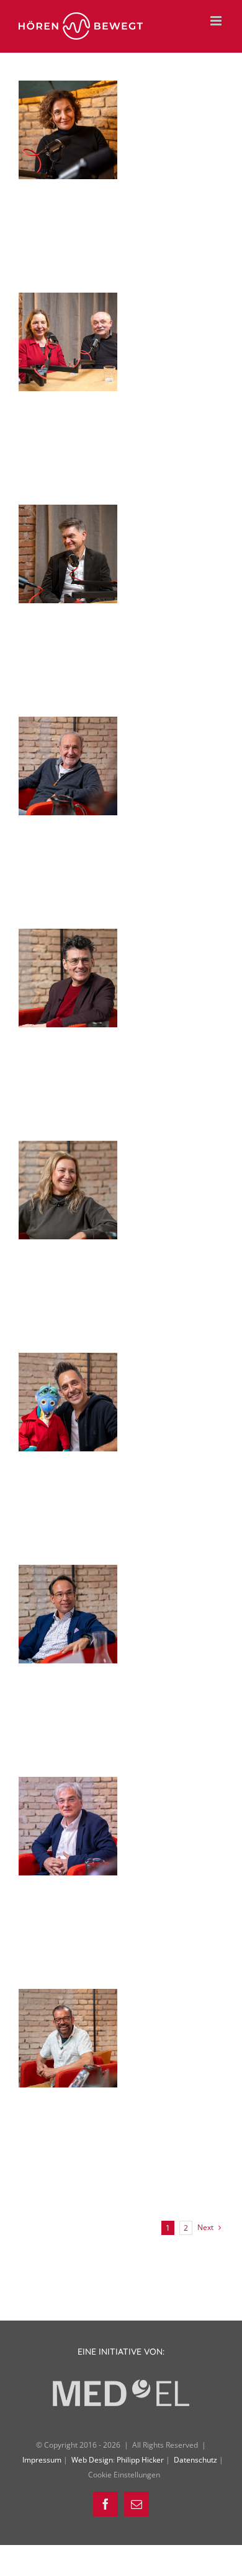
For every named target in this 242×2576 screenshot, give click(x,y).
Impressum (43, 2460)
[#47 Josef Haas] (68, 1787)
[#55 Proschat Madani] (68, 91)
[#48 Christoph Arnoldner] (68, 1575)
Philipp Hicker (140, 2460)
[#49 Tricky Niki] (68, 1363)
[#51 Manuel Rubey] (68, 939)
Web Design (92, 2460)
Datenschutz (196, 2460)
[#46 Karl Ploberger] (68, 1999)
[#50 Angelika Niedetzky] (68, 1151)
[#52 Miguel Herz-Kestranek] (68, 727)
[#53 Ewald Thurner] (68, 515)
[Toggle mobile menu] (217, 21)
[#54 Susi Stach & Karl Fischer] (68, 303)
